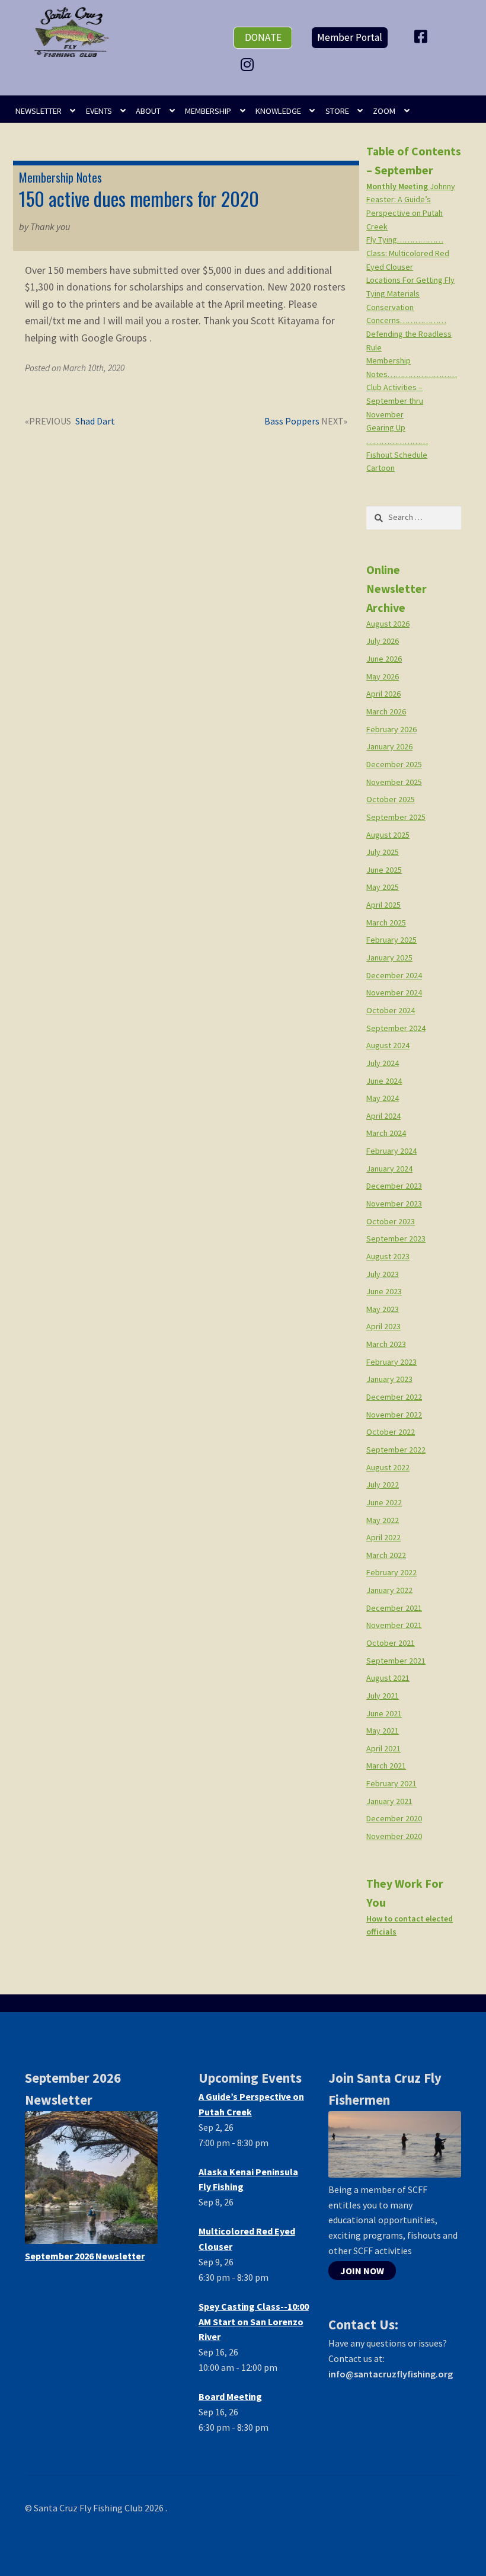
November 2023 (394, 1204)
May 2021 (383, 1731)
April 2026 (383, 694)
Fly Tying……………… (405, 240)
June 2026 (384, 659)
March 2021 (386, 1766)
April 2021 (383, 1748)
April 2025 (383, 905)
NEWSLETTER (39, 111)
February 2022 (391, 1572)
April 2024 (383, 1116)
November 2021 (394, 1625)
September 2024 (396, 1028)
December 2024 (394, 975)
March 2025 (386, 922)
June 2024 (384, 1081)
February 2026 (391, 729)
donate (263, 37)
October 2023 (391, 1221)
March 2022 (386, 1555)
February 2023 (391, 1362)
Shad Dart (95, 422)
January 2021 (389, 1801)
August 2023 (388, 1256)
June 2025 (384, 870)
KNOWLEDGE (278, 111)
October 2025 (391, 799)
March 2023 (386, 1344)
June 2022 (384, 1502)
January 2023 (389, 1379)
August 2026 (388, 624)
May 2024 (383, 1098)
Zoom (384, 111)
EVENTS (99, 111)
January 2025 (389, 957)
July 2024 (383, 1063)
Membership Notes (60, 177)
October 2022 (391, 1432)
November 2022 (394, 1415)
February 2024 (391, 1151)
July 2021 (383, 1696)
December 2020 (394, 1818)
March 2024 (386, 1133)
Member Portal (350, 37)
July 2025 (383, 852)
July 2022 (383, 1485)
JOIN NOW (362, 2271)
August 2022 (388, 1467)
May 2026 (383, 676)
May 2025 (383, 887)
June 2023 (384, 1291)
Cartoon (381, 468)
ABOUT (148, 111)
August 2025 (388, 835)
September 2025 (396, 817)
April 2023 (383, 1326)
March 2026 (386, 711)
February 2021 (391, 1783)
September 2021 (396, 1661)
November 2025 (394, 782)
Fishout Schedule (397, 455)
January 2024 (389, 1169)
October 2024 (391, 1010)
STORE (337, 111)
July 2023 (383, 1274)
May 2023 (383, 1309)
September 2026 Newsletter (85, 2256)
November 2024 (394, 992)
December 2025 (394, 764)
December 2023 (394, 1186)
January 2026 (389, 746)
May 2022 (383, 1520)
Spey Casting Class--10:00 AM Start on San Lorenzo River (254, 2322)
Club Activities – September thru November (395, 400)
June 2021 (384, 1713)
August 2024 (388, 1045)
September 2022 (396, 1450)
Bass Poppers (292, 422)
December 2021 (394, 1608)
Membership (208, 111)
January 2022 (389, 1590)
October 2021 (391, 1643)
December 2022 (394, 1397)
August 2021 (388, 1678)
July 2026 (383, 641)
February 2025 (391, 940)
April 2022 (383, 1537)
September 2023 (396, 1238)
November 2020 (394, 1836)
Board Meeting (230, 2396)
